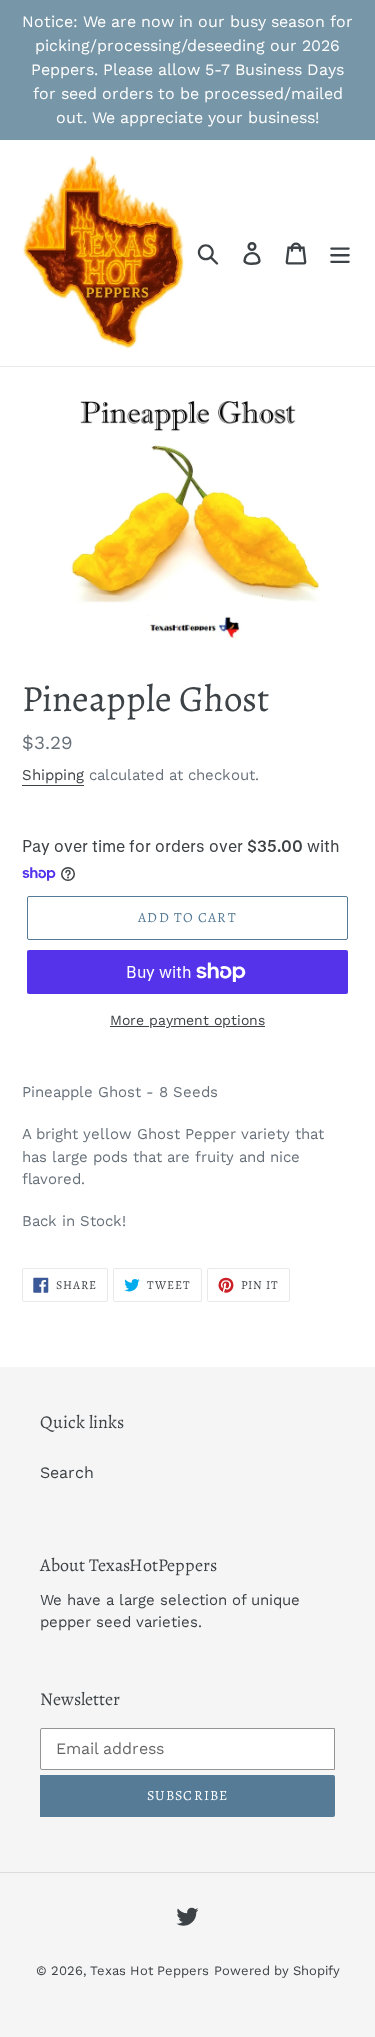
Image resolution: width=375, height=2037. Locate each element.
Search (67, 1472)
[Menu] (340, 253)
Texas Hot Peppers (149, 1970)
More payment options (187, 1020)
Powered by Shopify (277, 1970)
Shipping (53, 775)
